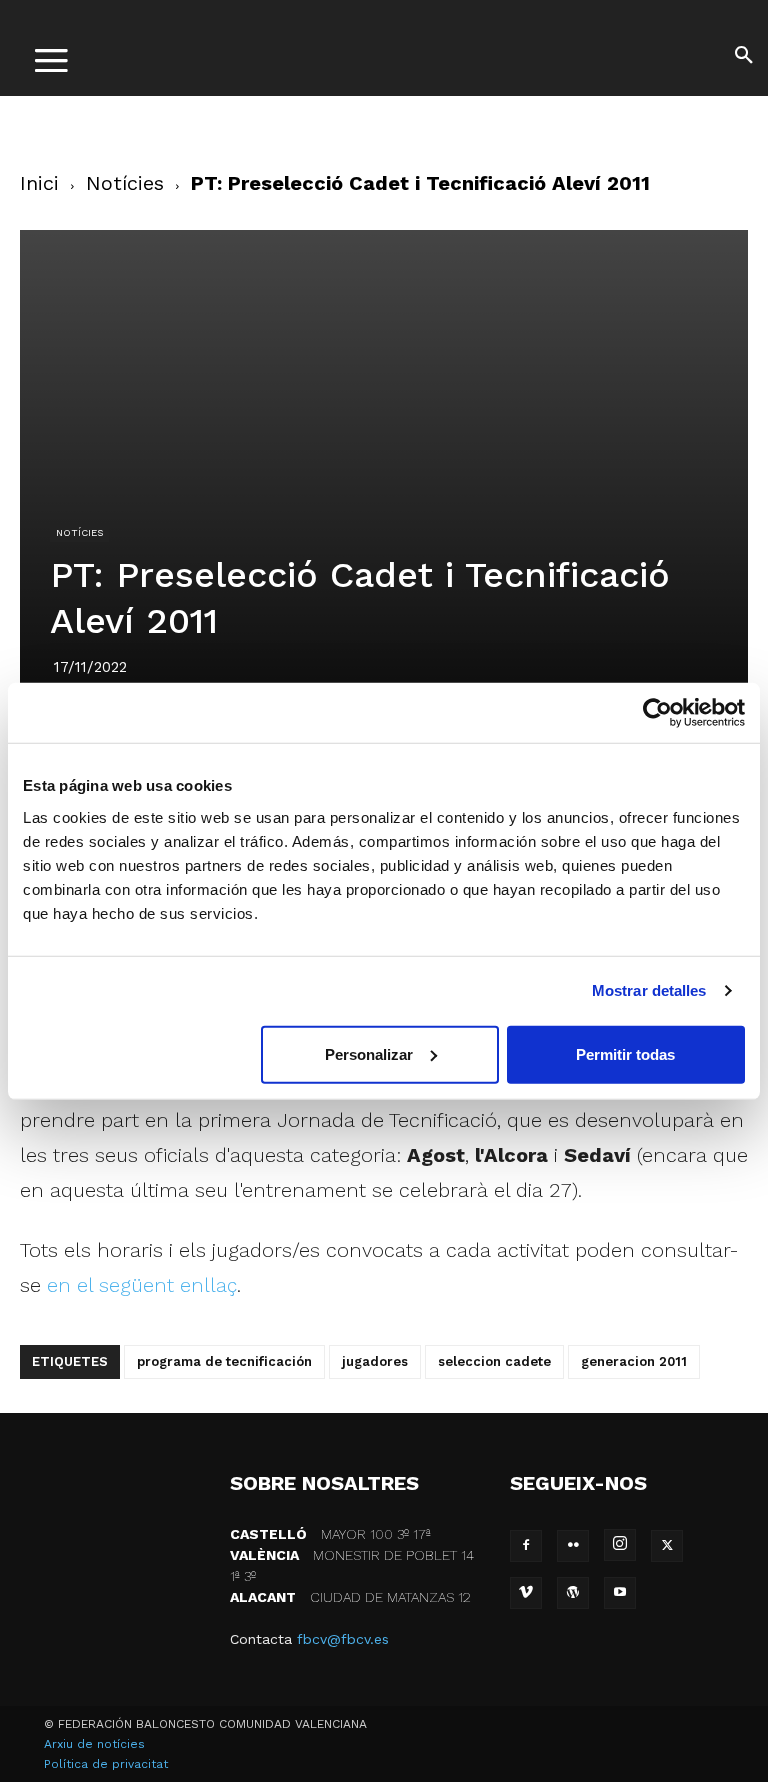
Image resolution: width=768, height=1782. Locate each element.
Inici (39, 183)
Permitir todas (625, 1053)
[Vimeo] (526, 1593)
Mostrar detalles (649, 990)
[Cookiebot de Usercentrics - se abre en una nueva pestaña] (657, 713)
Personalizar (369, 1053)
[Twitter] (667, 1546)
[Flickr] (573, 1546)
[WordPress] (573, 1593)
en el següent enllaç (142, 1285)
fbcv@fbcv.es (343, 1639)
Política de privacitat (106, 1764)
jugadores (375, 1361)
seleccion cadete (494, 1361)
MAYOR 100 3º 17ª (330, 1534)
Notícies (125, 183)
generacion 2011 (634, 1361)
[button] (744, 58)
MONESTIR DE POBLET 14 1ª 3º (352, 1565)
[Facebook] (526, 1546)
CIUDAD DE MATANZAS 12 (350, 1597)
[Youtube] (620, 1593)
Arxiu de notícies (94, 1744)
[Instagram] (620, 1545)
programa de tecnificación (224, 1361)
